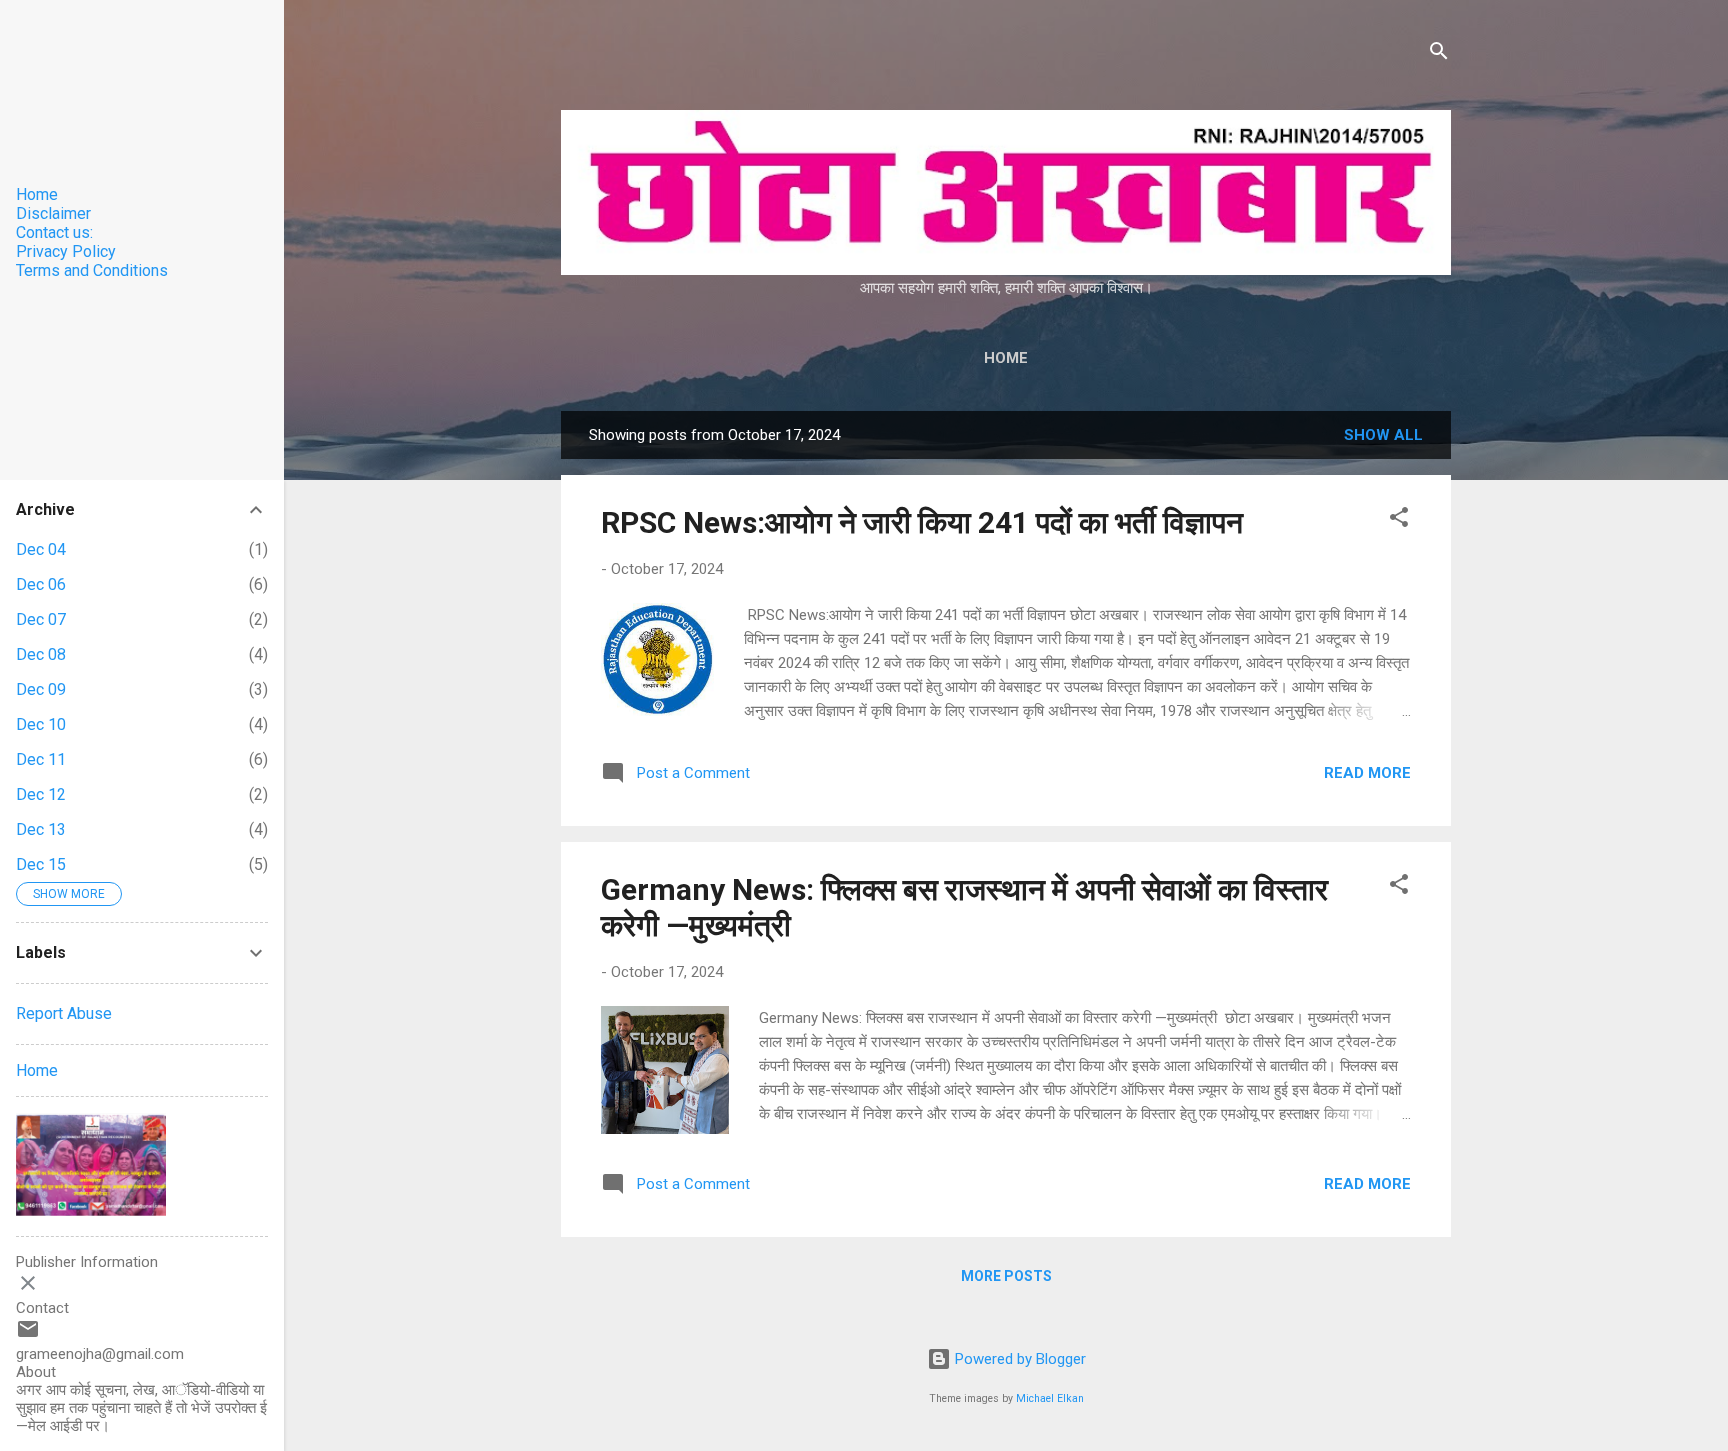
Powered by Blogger (1018, 1359)
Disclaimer (53, 213)
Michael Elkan (1050, 1398)
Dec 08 (41, 654)
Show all (1383, 435)
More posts (1006, 1276)
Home (1006, 358)
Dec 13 (41, 829)
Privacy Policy (66, 251)
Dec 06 (41, 584)
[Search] (1439, 54)
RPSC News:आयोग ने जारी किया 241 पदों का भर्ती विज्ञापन (922, 522)
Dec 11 (41, 759)
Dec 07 (41, 619)
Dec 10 (41, 724)
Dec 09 (41, 689)
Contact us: (54, 232)
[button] (1399, 520)
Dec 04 (41, 549)
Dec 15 (41, 864)
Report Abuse (64, 1013)
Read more (1367, 773)
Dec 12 (41, 794)
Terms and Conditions (92, 270)
